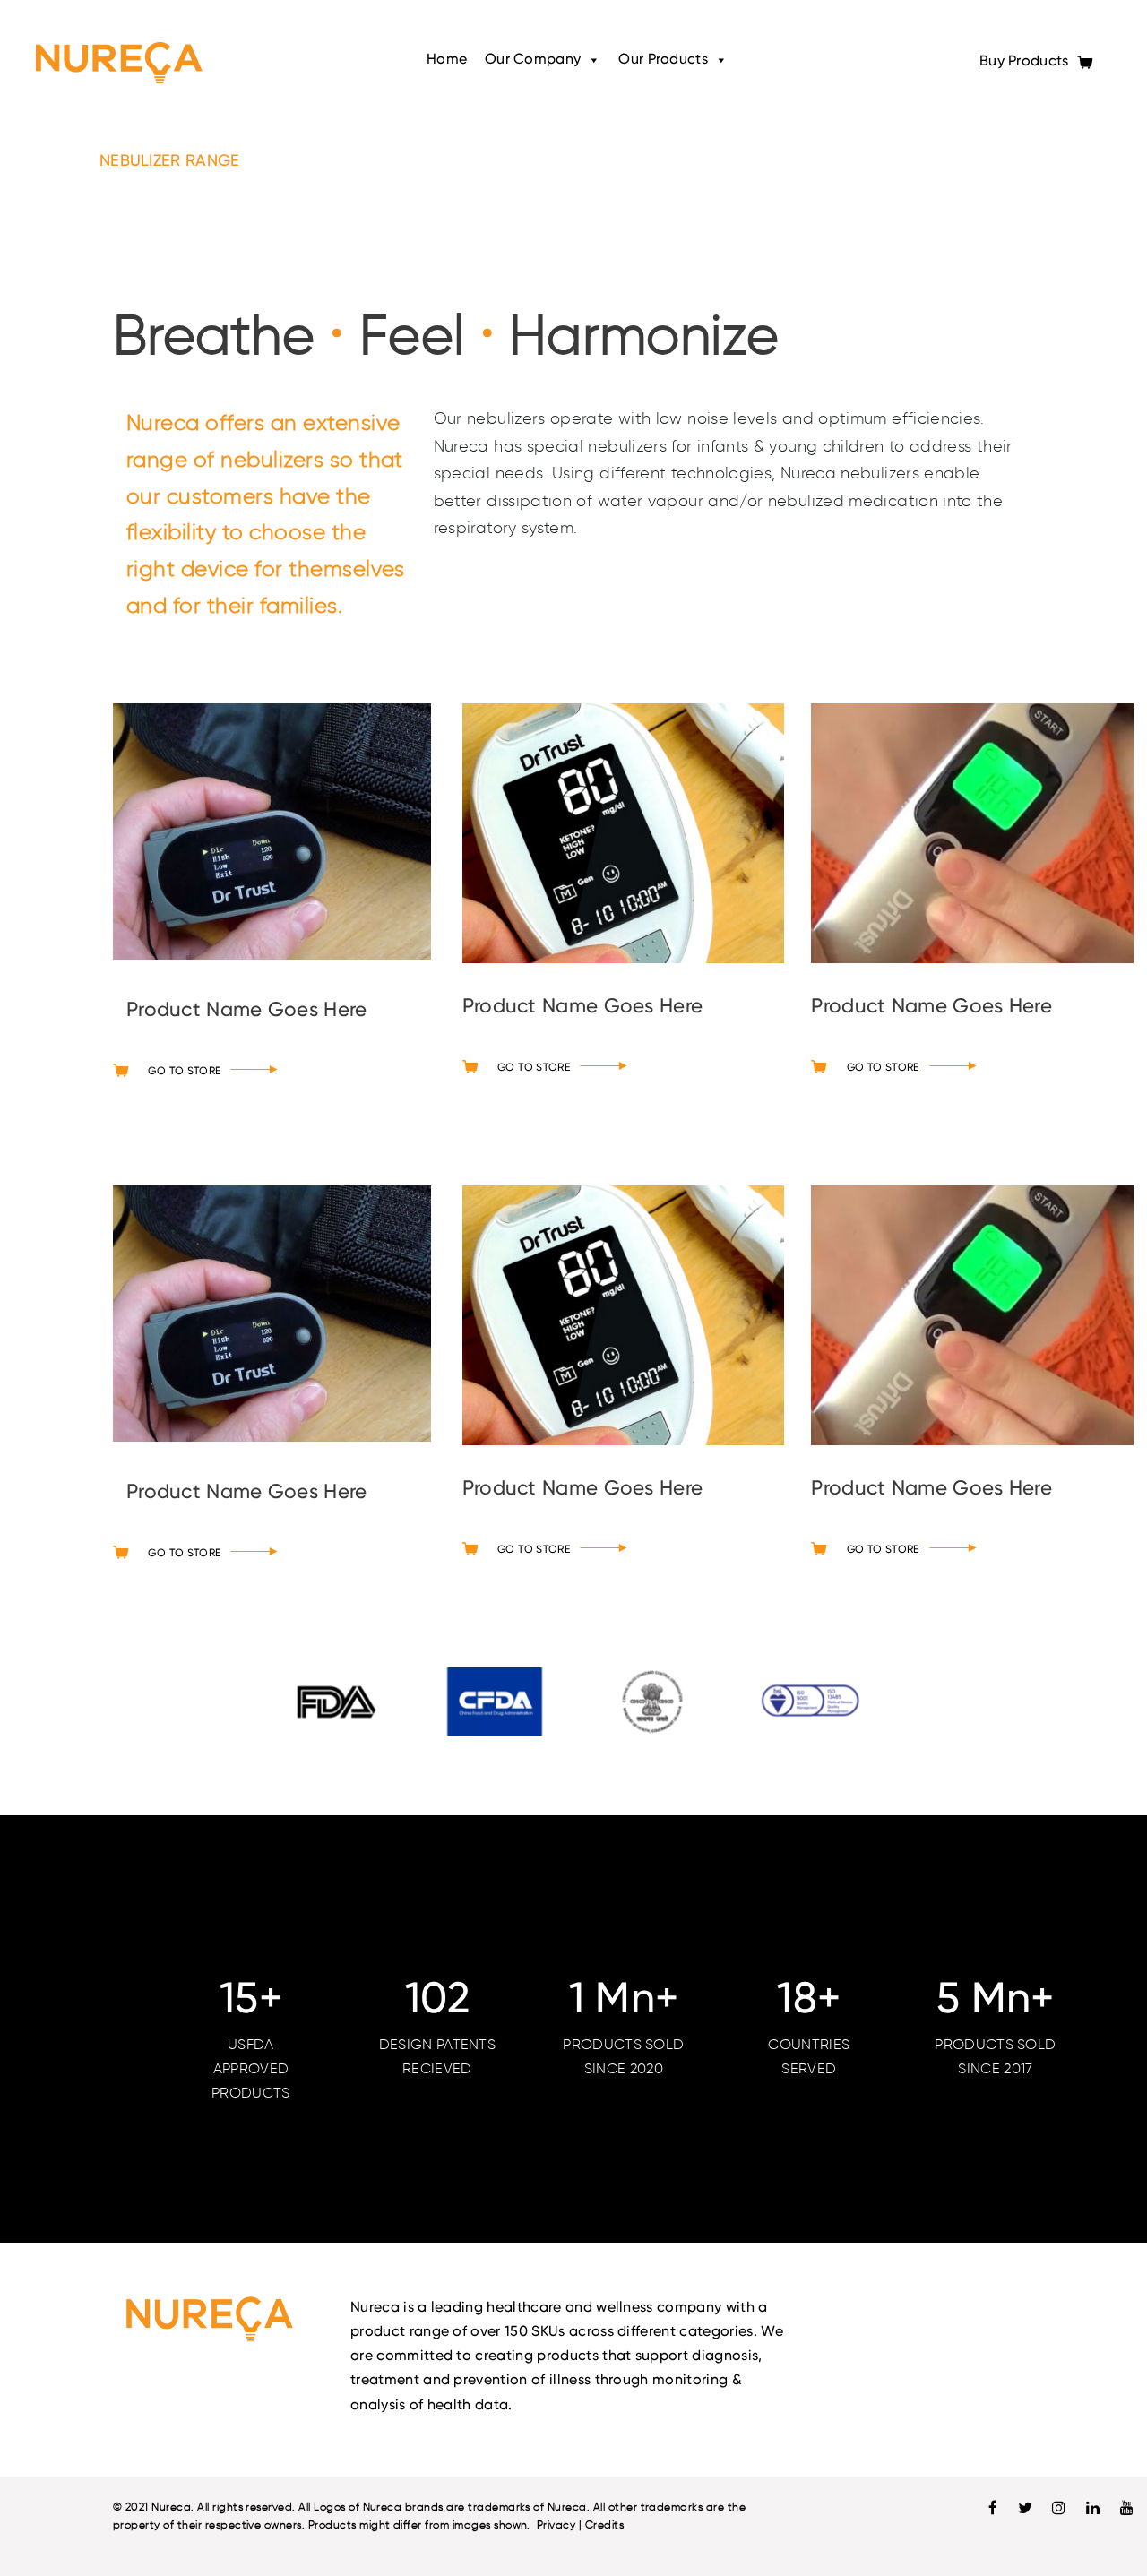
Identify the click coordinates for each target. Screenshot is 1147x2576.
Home (447, 60)
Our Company (533, 60)
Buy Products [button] (1026, 62)
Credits (604, 2524)
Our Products (663, 60)
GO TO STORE (184, 1072)
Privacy (556, 2524)
